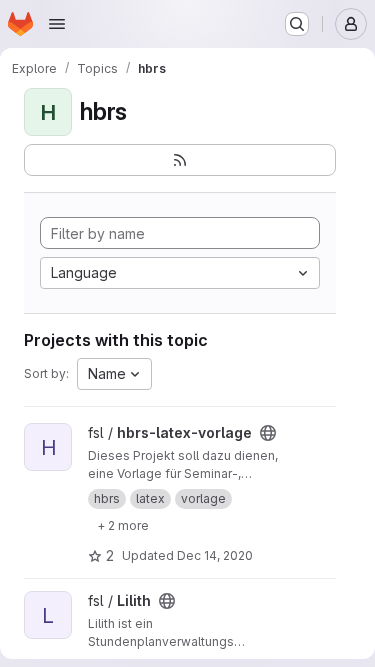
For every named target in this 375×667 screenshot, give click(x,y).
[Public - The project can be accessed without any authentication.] (268, 433)
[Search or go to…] (297, 24)
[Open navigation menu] (57, 24)
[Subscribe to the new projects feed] (180, 160)
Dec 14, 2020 (215, 555)
